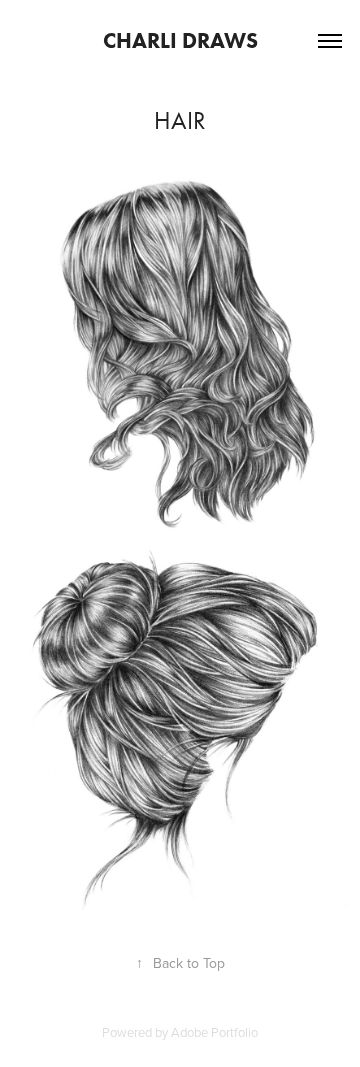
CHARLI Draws (180, 40)
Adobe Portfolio (214, 1032)
